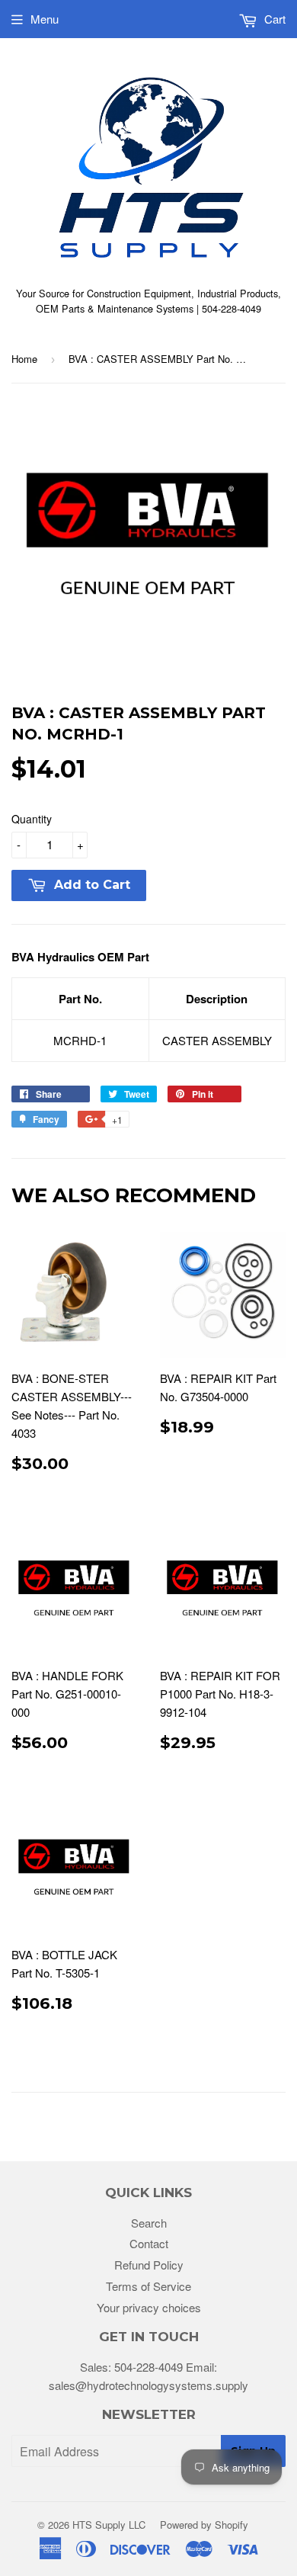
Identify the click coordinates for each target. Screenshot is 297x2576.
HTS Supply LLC (109, 2525)
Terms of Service (148, 2286)
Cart (273, 19)
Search (149, 2223)
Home (24, 359)
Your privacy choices (149, 2307)
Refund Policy (149, 2265)
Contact (149, 2243)
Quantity (32, 819)
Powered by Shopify (204, 2525)
